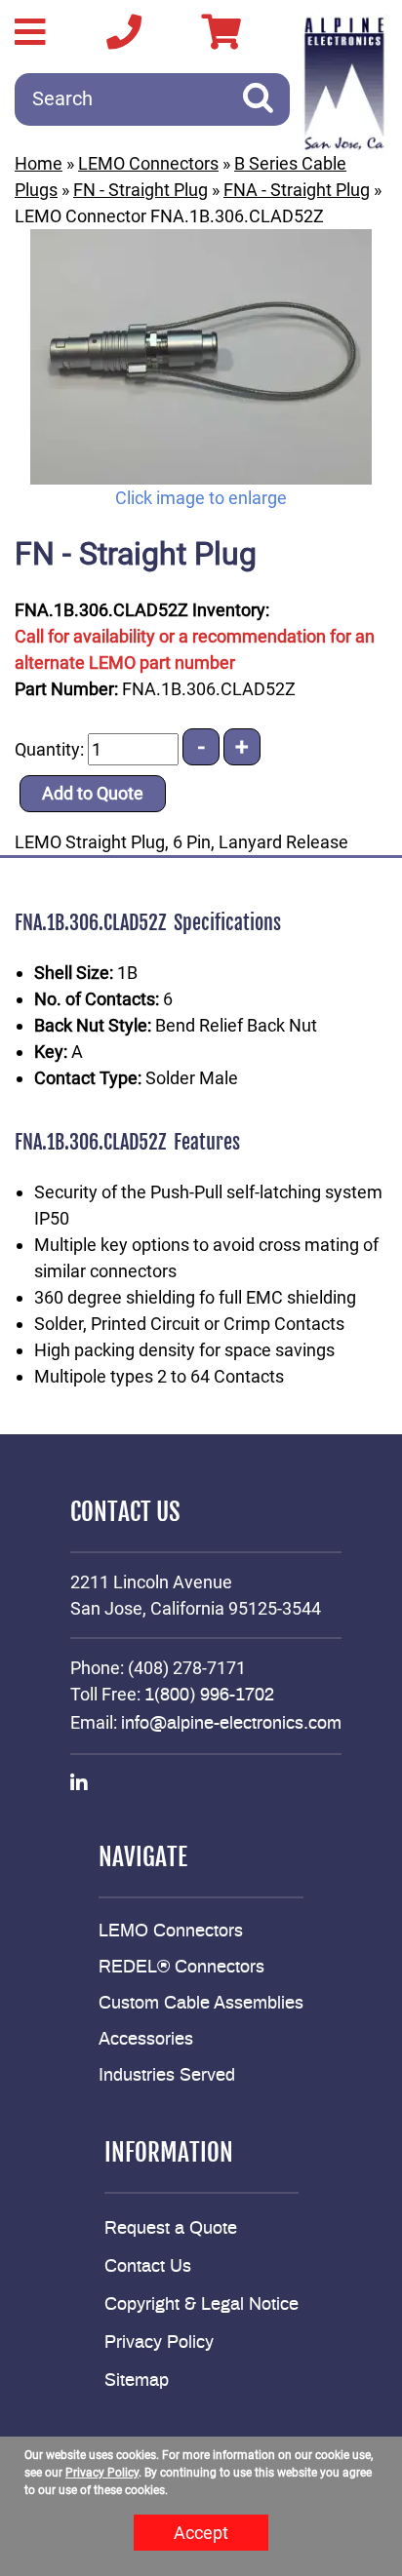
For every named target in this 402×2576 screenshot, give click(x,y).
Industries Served (167, 2076)
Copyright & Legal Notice (201, 2305)
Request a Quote (171, 2229)
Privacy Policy (159, 2343)
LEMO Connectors (148, 163)
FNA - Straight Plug (297, 190)
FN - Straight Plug (141, 190)
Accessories (146, 2040)
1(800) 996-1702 (209, 1696)
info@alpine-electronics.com (231, 1724)
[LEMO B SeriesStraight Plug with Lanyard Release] (201, 357)
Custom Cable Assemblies (201, 2004)
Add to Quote (93, 793)
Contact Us (148, 2267)
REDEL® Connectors (181, 1968)
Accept (201, 2533)
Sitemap (137, 2381)
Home (39, 163)
